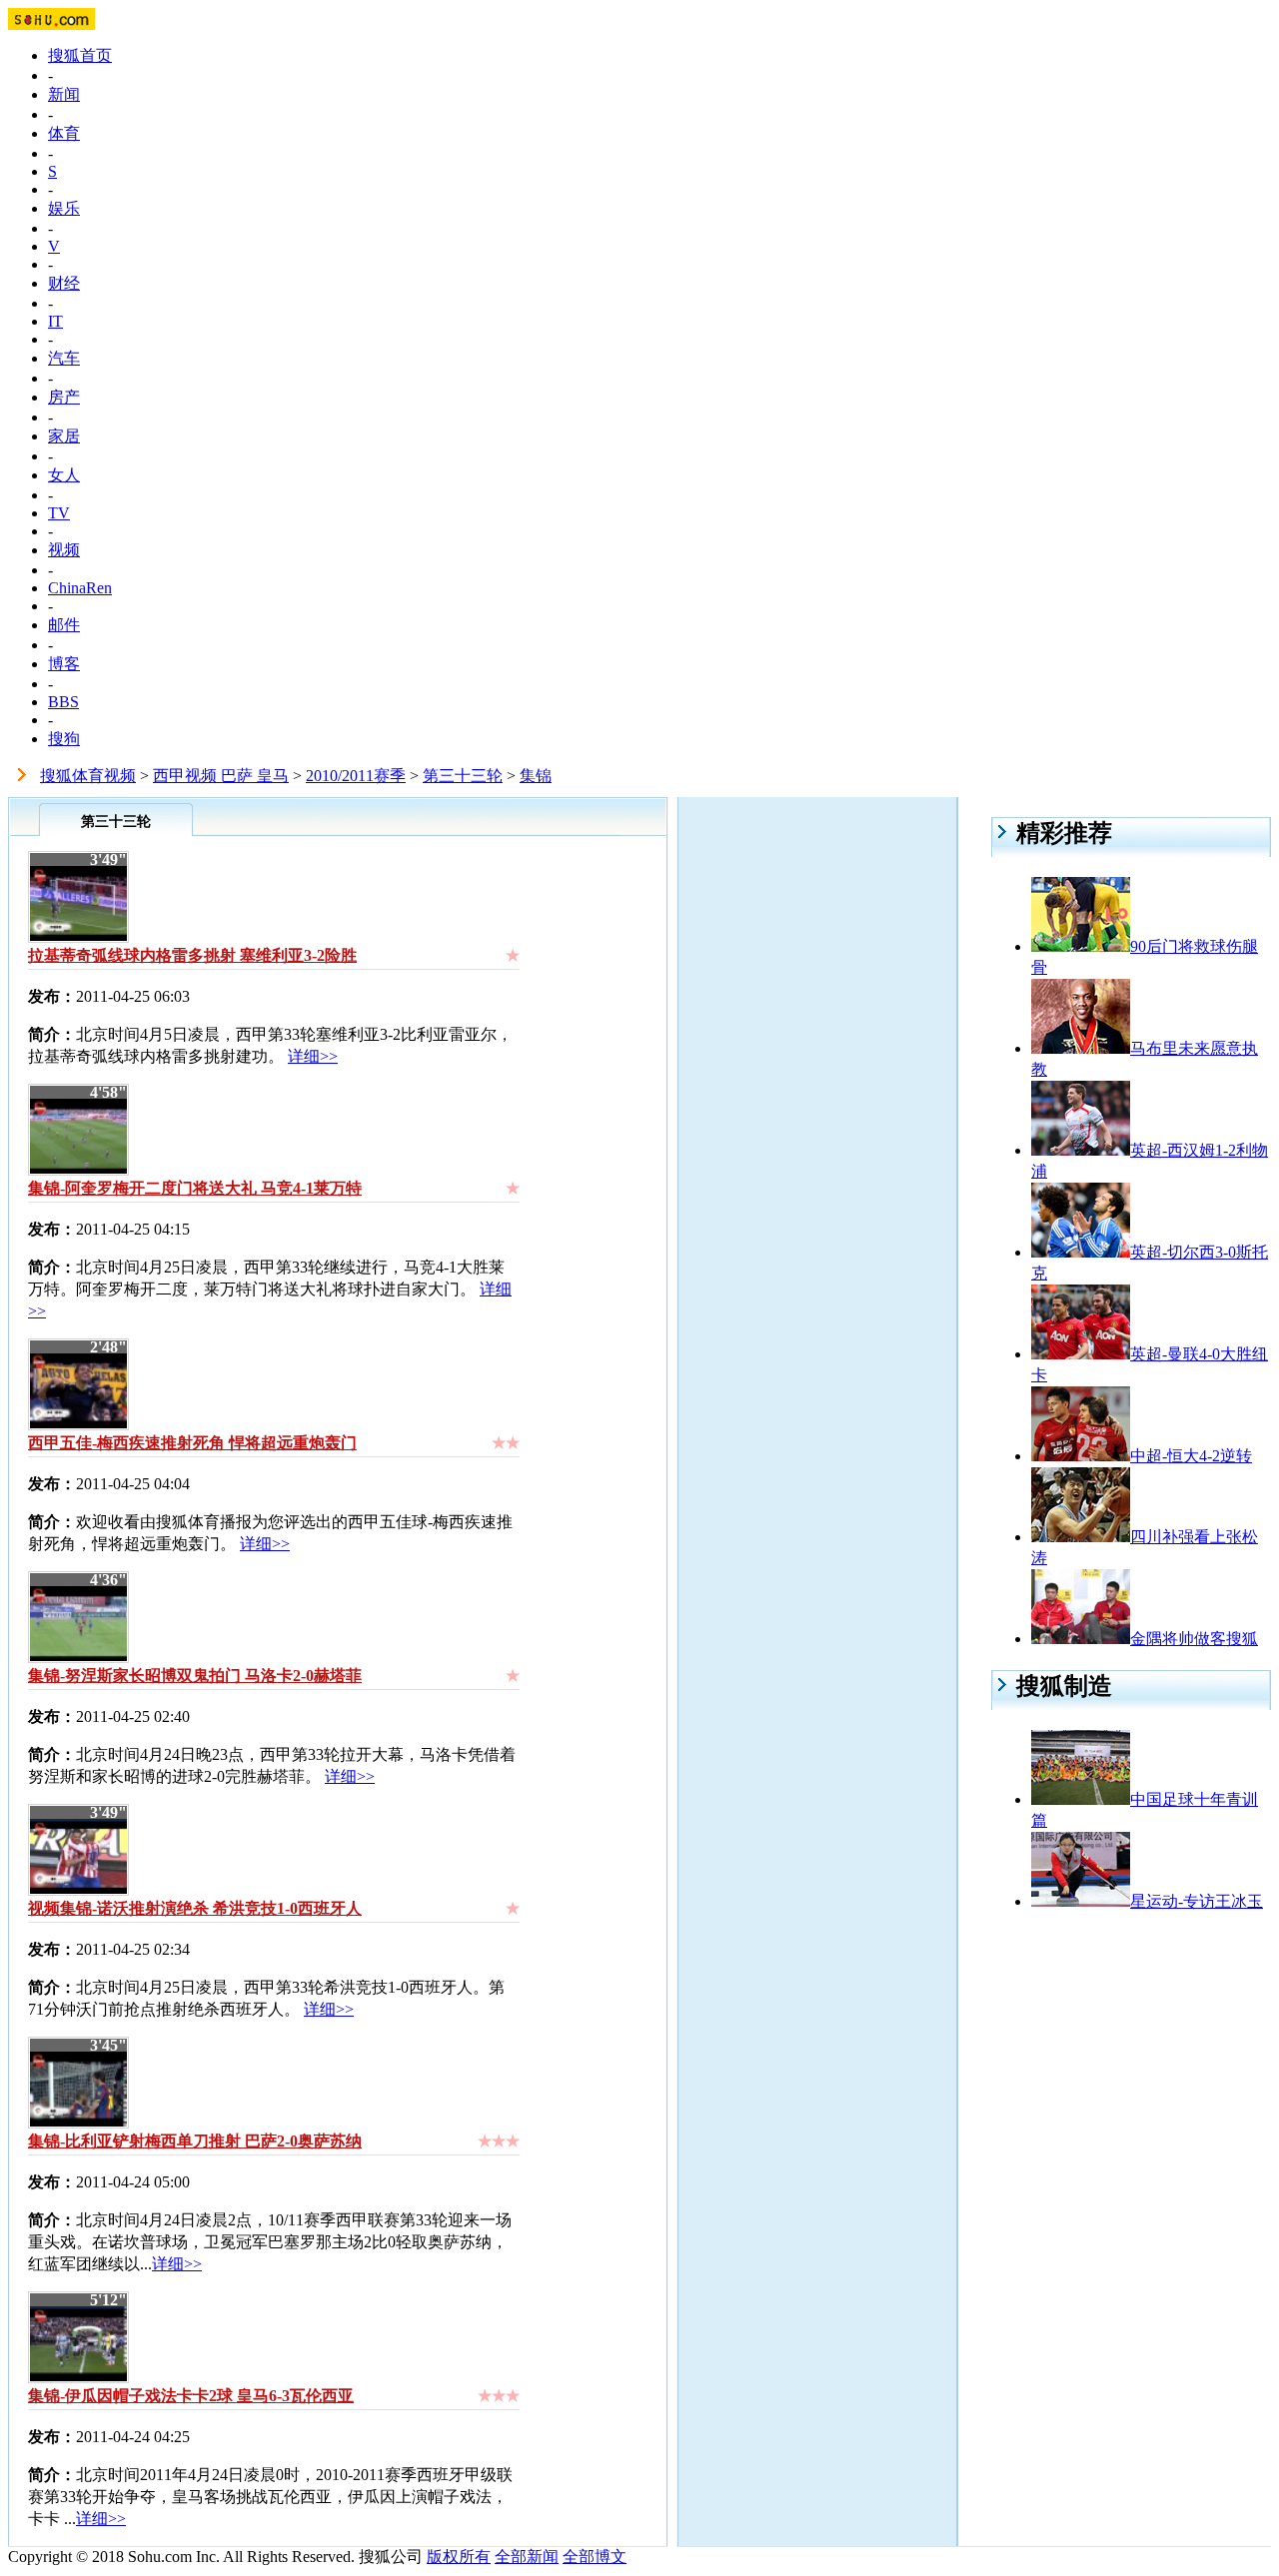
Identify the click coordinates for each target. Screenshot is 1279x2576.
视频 (64, 550)
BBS (63, 702)
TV (59, 513)
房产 (64, 397)
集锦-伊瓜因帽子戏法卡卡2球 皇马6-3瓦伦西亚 (191, 2396)
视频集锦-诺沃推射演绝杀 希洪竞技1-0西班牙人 (195, 1908)
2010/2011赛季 (356, 776)
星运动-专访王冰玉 (1197, 1901)
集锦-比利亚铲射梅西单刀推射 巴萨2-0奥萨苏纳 (195, 2141)
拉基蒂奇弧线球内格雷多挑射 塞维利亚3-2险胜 (192, 955)
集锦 (536, 776)
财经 (64, 283)
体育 (64, 133)
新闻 (64, 94)
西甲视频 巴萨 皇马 (221, 776)
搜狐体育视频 (88, 776)
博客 (64, 664)
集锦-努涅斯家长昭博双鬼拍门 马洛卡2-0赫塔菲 (195, 1676)
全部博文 (595, 2557)
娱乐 (64, 208)
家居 (64, 436)
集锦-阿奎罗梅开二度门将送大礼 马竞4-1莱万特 (195, 1188)
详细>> (313, 1056)
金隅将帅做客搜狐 (1194, 1639)
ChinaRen (80, 588)
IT (55, 321)
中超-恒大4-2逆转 (1191, 1456)
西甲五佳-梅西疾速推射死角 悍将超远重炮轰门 (192, 1443)
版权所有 (459, 2557)
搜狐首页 (80, 55)
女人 (64, 475)
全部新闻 (527, 2557)
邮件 (64, 625)
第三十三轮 (463, 776)
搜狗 (64, 739)
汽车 (64, 358)
